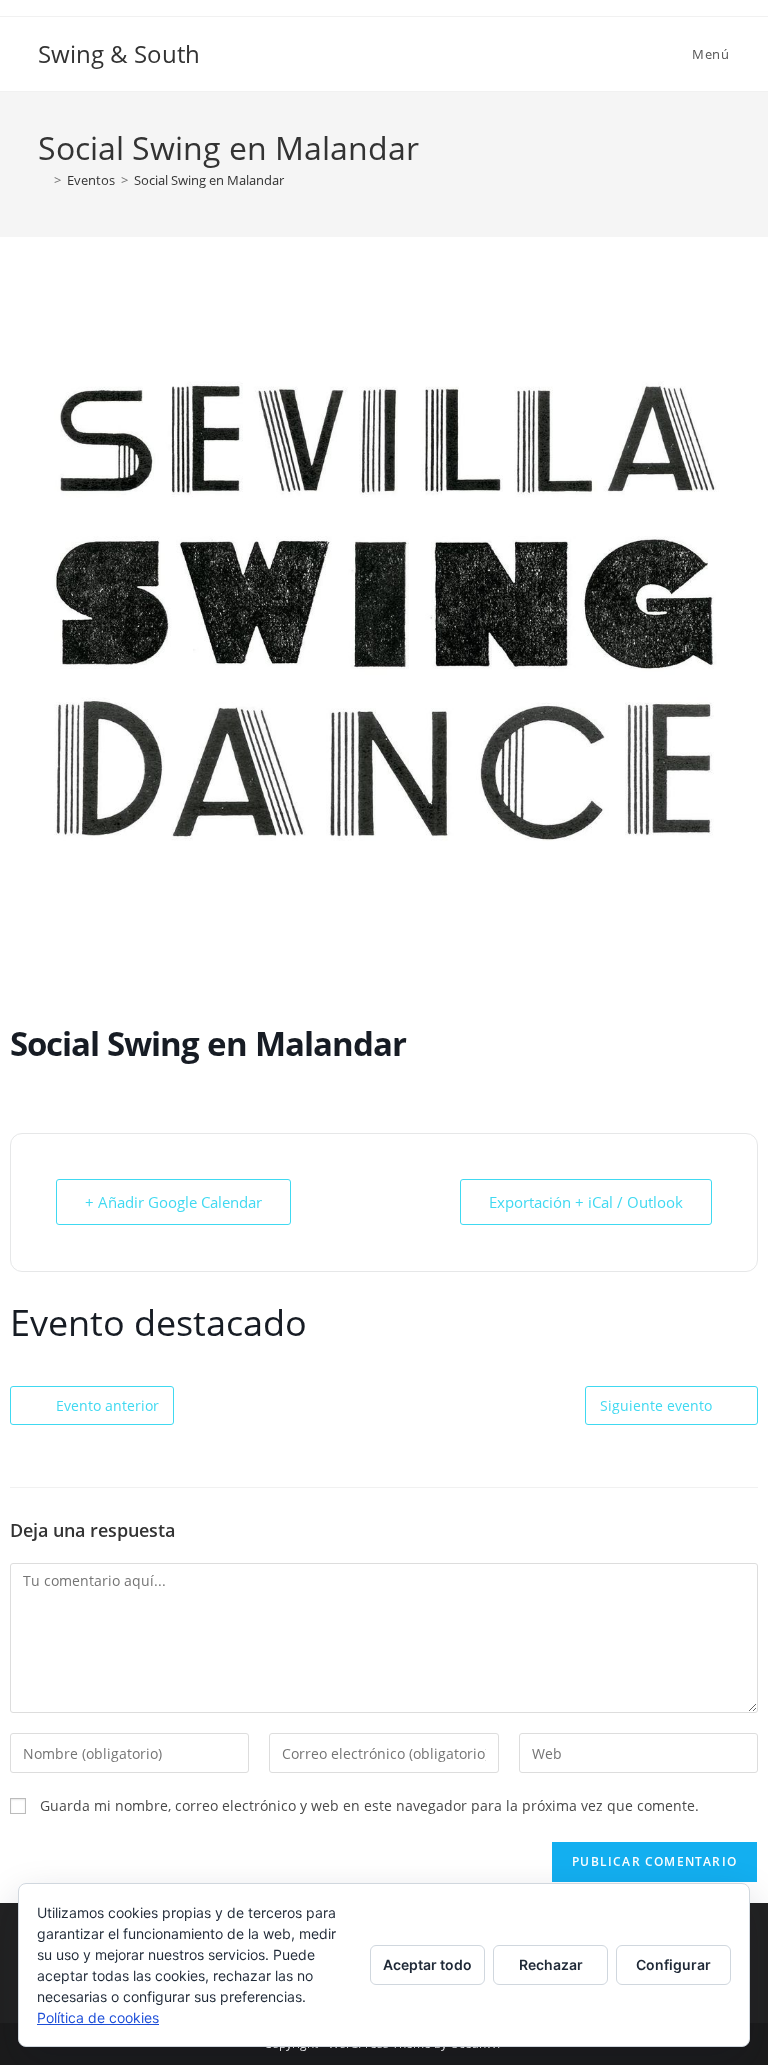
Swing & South (119, 53)
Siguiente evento (656, 1405)
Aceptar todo (427, 1964)
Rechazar (551, 1964)
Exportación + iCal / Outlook (586, 1202)
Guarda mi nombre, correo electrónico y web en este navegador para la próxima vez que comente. (369, 1805)
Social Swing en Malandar (209, 180)
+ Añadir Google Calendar (173, 1202)
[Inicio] (43, 180)
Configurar (673, 1964)
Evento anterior (107, 1405)
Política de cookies (98, 2017)
